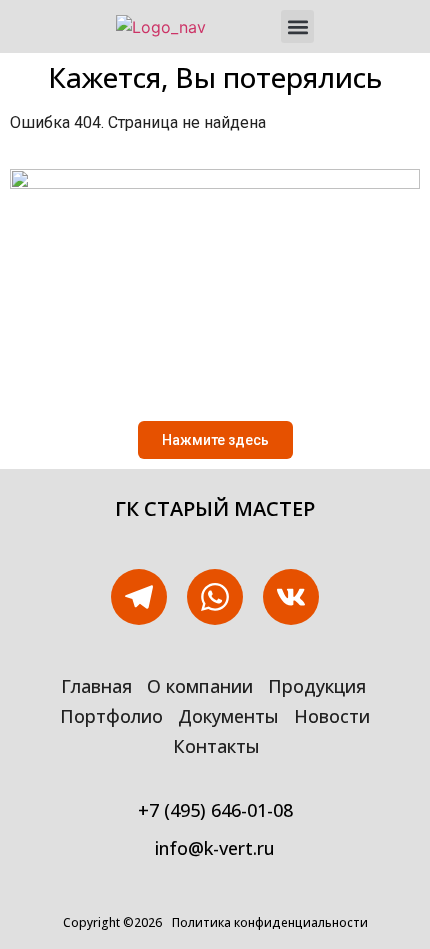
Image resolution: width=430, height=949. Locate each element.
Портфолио (111, 716)
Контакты (216, 746)
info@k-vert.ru (215, 848)
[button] (297, 26)
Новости (332, 716)
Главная (96, 686)
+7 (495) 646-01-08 (215, 810)
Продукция (317, 686)
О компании (200, 686)
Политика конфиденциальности (270, 922)
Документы (228, 716)
